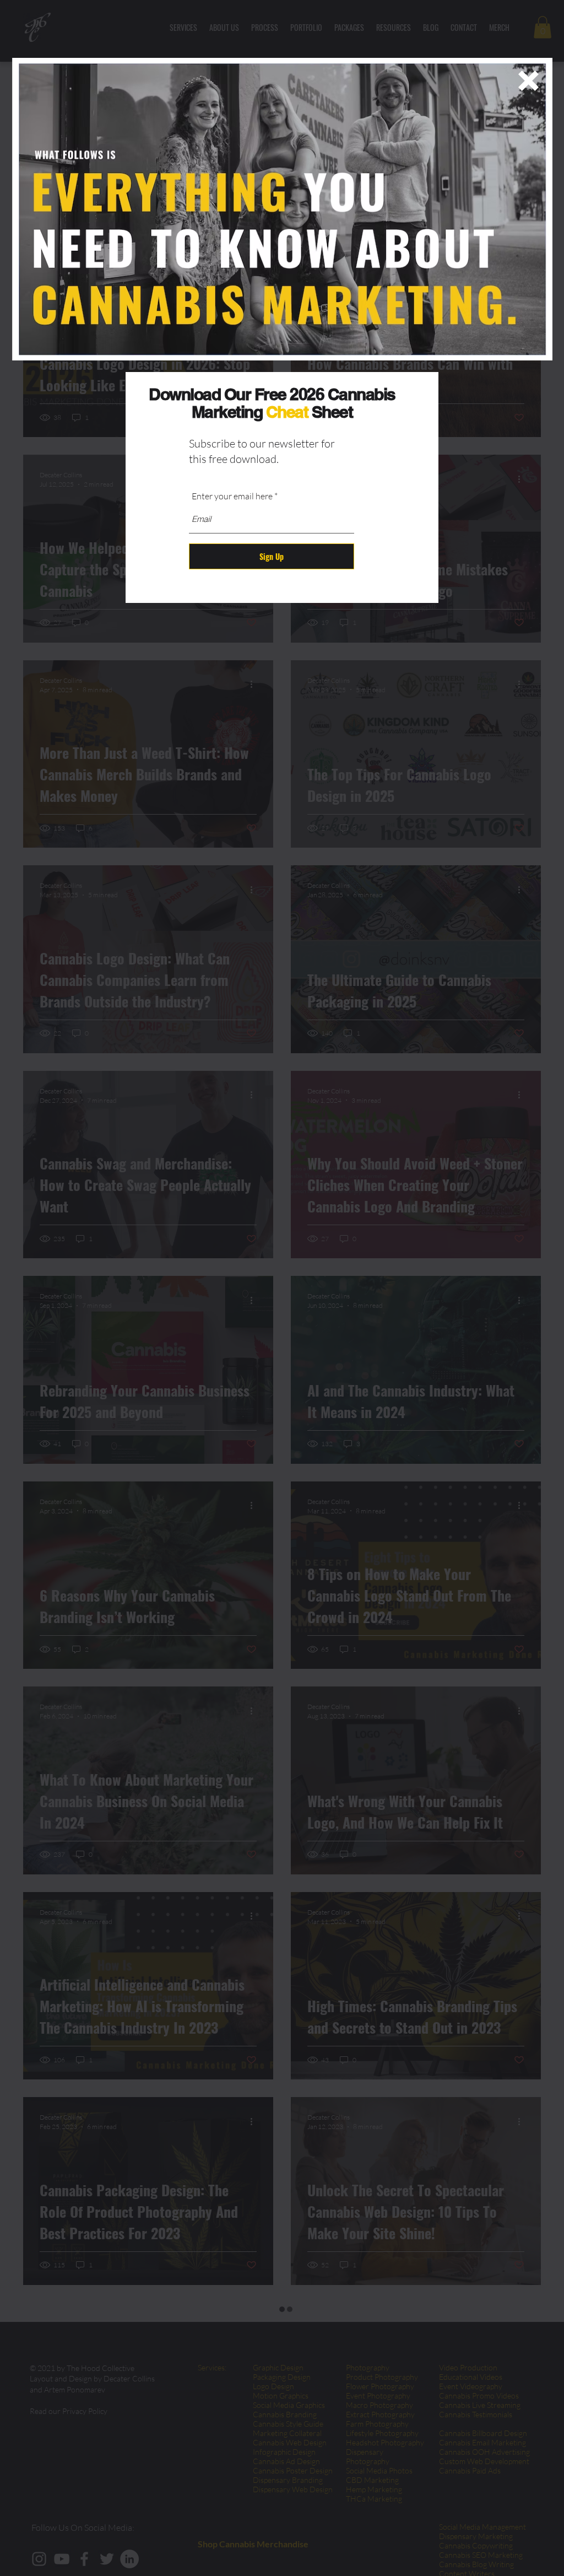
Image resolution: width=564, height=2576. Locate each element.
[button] (528, 81)
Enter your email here (232, 496)
